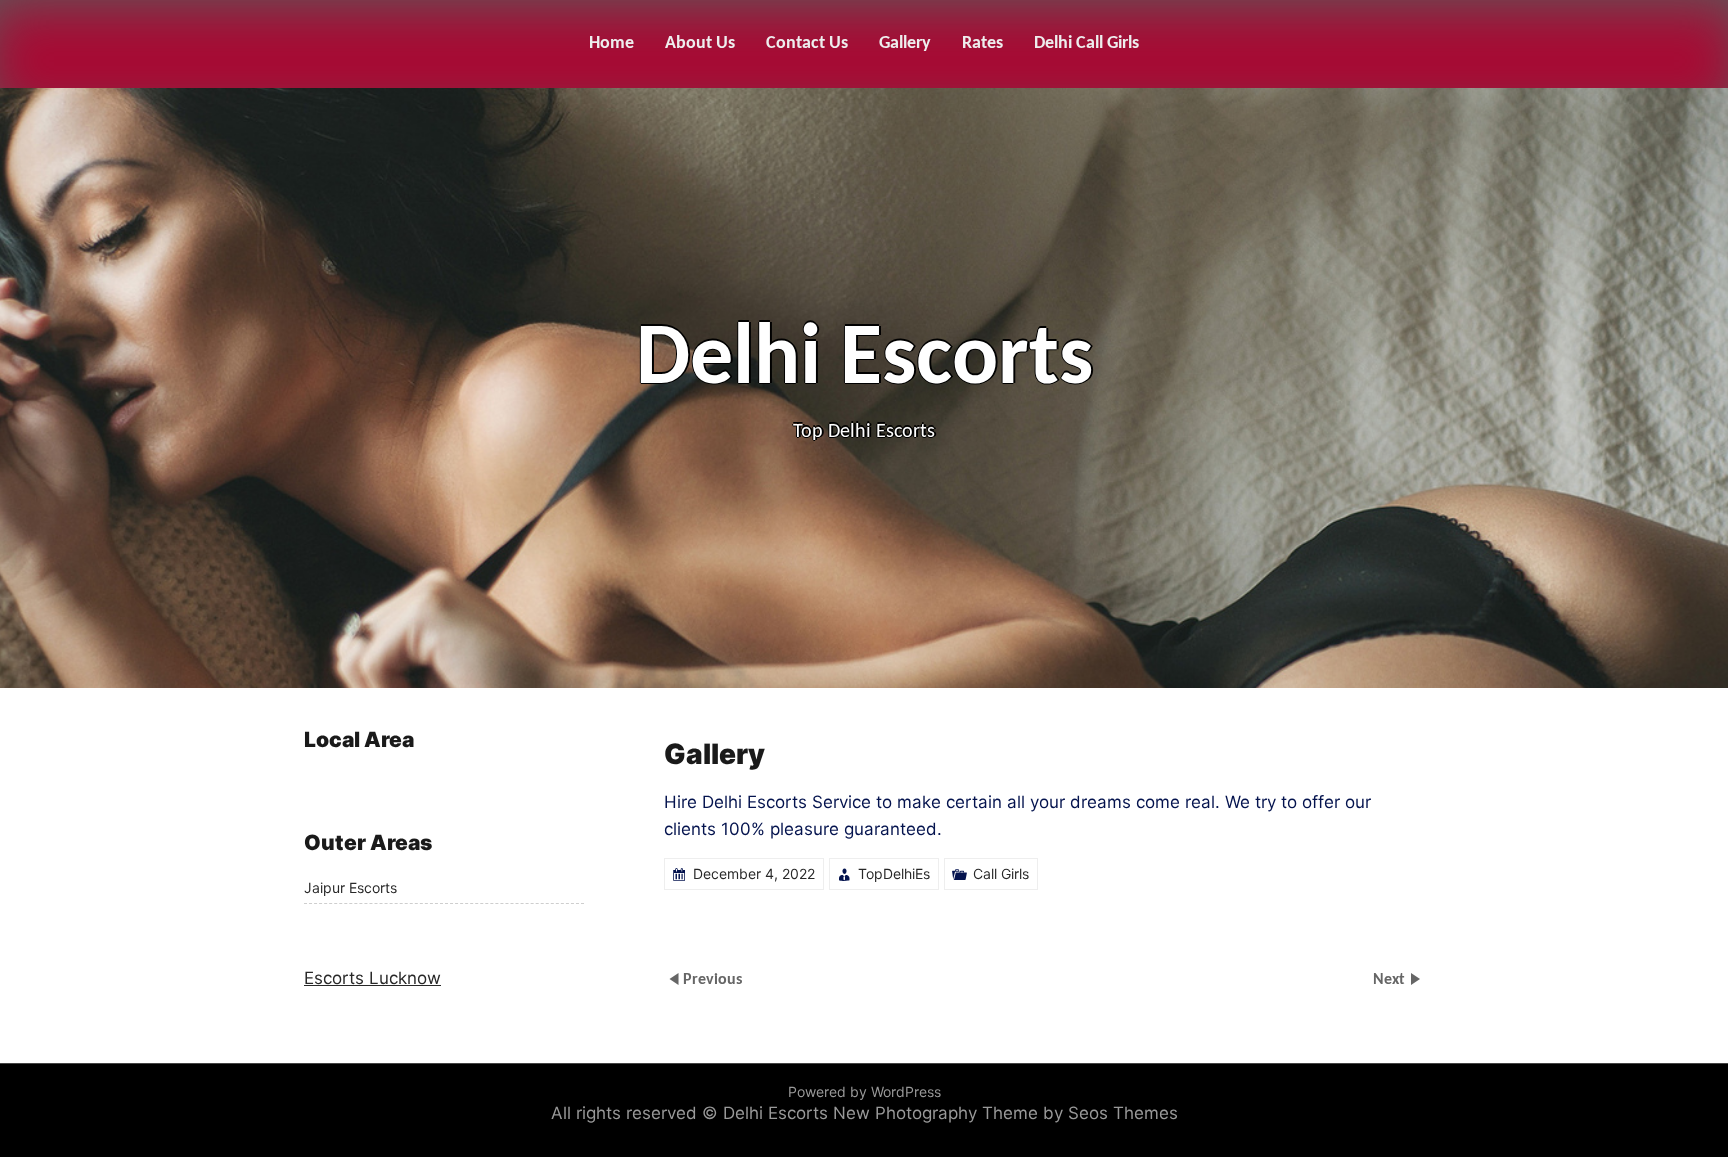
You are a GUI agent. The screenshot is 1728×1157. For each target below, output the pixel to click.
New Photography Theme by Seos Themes (1005, 1113)
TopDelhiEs (894, 873)
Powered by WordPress (864, 1091)
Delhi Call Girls (1086, 43)
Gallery (905, 43)
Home (611, 43)
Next (1391, 980)
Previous (712, 980)
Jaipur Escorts (350, 888)
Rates (982, 43)
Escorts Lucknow (372, 978)
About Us (700, 43)
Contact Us (807, 43)
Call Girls (1001, 873)
